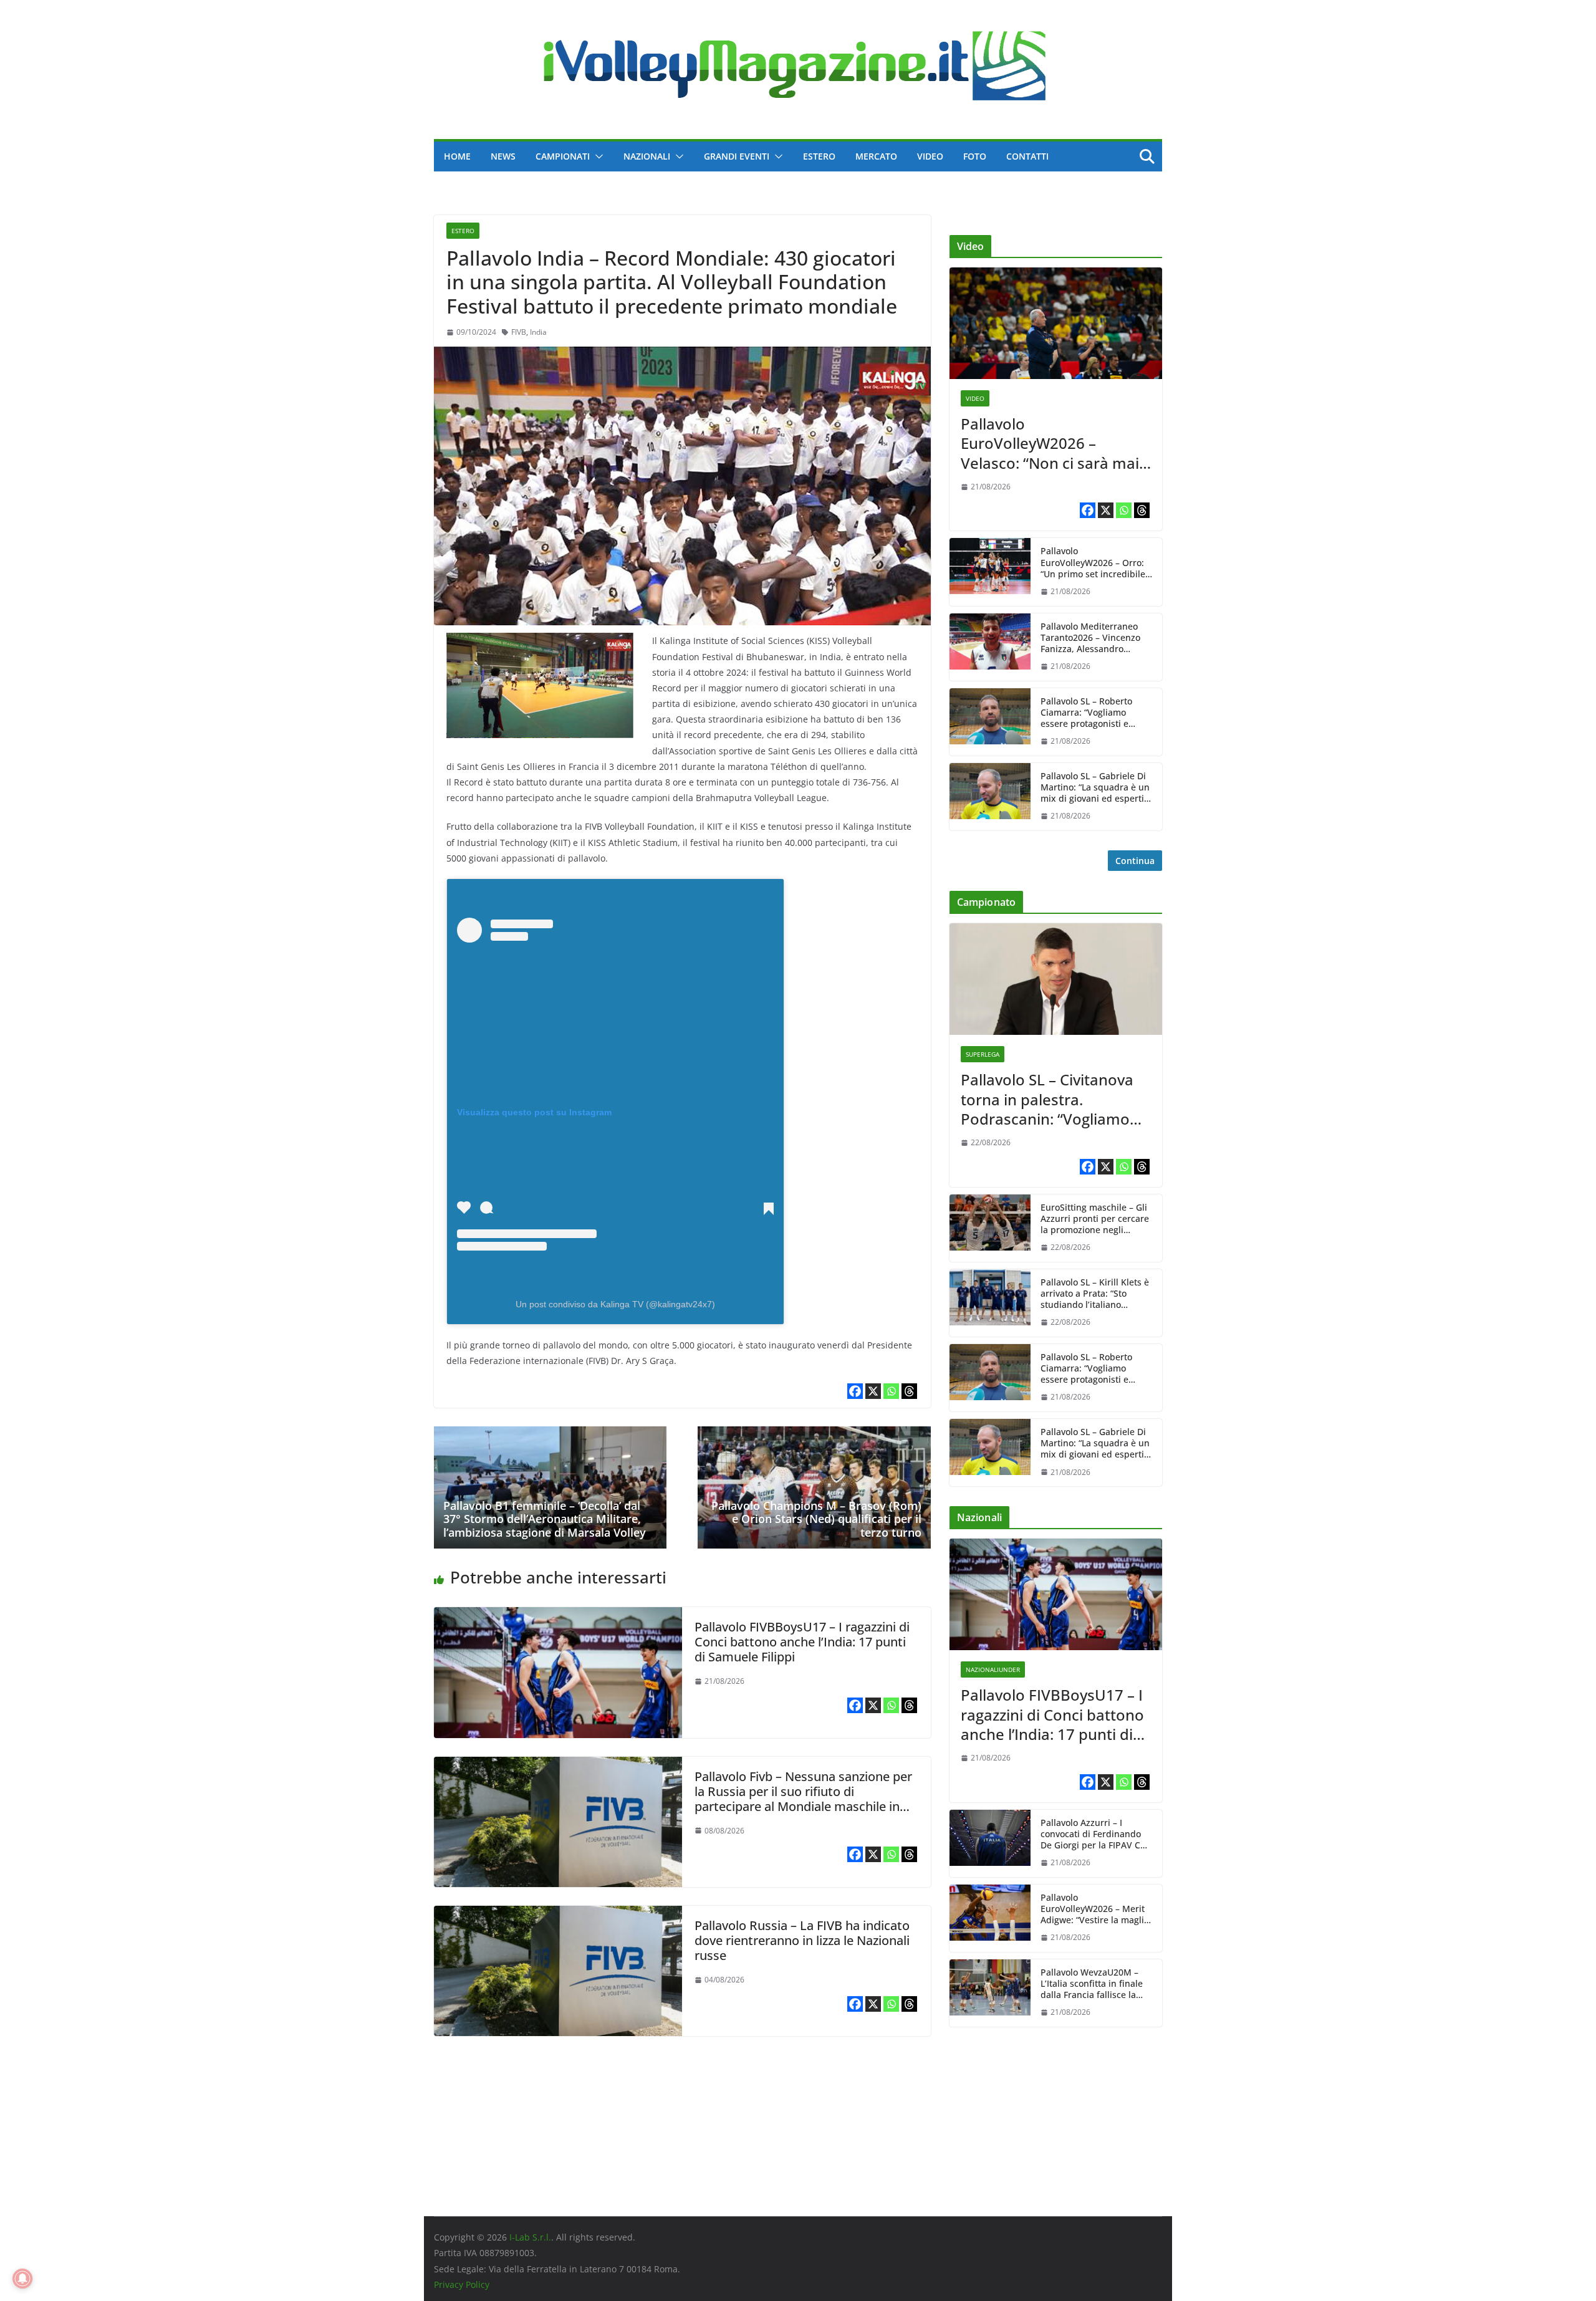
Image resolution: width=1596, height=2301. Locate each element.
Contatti (1027, 156)
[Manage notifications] (22, 2279)
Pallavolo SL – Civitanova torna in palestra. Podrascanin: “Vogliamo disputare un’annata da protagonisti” (1047, 1099)
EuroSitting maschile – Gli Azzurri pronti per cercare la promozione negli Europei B (1095, 1219)
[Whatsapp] (891, 1391)
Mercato (876, 156)
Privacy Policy (462, 2284)
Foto (975, 156)
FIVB (519, 332)
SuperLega (983, 1054)
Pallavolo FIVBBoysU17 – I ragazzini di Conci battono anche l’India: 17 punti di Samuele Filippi (802, 1642)
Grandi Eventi (737, 156)
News (503, 156)
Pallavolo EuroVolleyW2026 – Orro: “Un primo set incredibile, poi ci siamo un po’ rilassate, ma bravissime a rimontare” (1095, 563)
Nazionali (647, 156)
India (538, 332)
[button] (597, 156)
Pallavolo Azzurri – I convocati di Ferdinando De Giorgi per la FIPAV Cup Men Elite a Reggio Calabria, (1096, 1834)
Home (457, 156)
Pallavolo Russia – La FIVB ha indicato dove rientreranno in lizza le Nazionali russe (802, 1940)
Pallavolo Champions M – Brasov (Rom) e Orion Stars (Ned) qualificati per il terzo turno (816, 1519)
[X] (873, 1391)
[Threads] (909, 1391)
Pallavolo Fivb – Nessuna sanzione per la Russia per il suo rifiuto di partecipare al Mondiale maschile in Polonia (803, 1799)
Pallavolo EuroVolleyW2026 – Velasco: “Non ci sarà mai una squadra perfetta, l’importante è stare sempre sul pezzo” (1050, 443)
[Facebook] (855, 1391)
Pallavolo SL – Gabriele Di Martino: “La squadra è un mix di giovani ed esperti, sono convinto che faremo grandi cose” (1095, 788)
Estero (819, 156)
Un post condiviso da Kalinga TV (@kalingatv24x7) (615, 1304)
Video (930, 156)
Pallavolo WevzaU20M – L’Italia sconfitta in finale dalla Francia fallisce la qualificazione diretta (1092, 1984)
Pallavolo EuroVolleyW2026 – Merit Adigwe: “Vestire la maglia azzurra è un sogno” (1095, 1909)
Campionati (563, 156)
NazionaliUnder (993, 1669)
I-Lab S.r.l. (530, 2237)
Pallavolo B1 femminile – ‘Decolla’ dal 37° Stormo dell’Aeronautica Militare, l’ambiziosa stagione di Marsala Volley (545, 1519)
